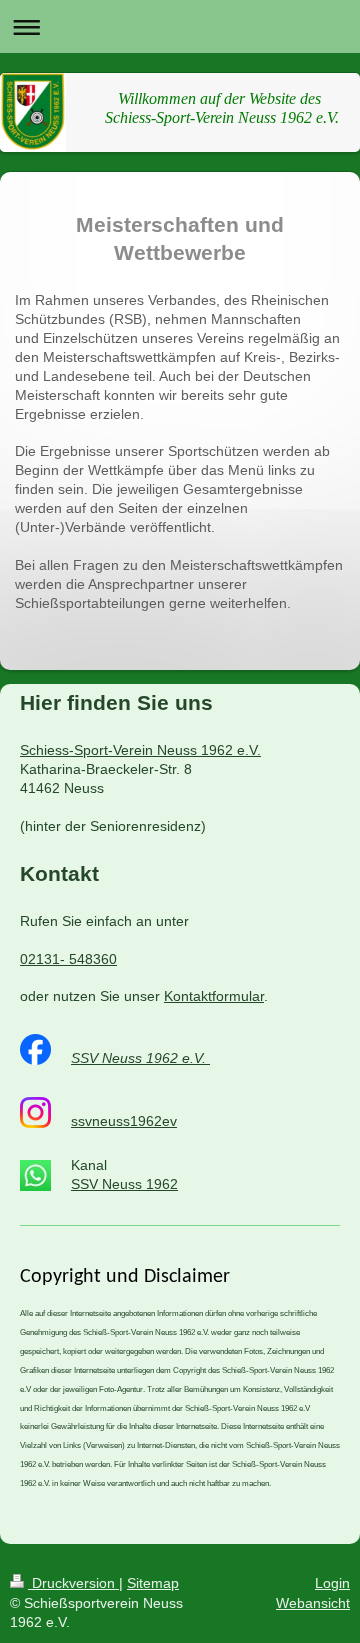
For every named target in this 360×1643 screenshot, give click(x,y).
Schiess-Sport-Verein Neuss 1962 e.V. (140, 750)
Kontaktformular (214, 996)
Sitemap (153, 1583)
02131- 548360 (68, 959)
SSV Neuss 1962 (124, 1184)
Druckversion (73, 1583)
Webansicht (313, 1603)
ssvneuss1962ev (124, 1121)
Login (332, 1583)
